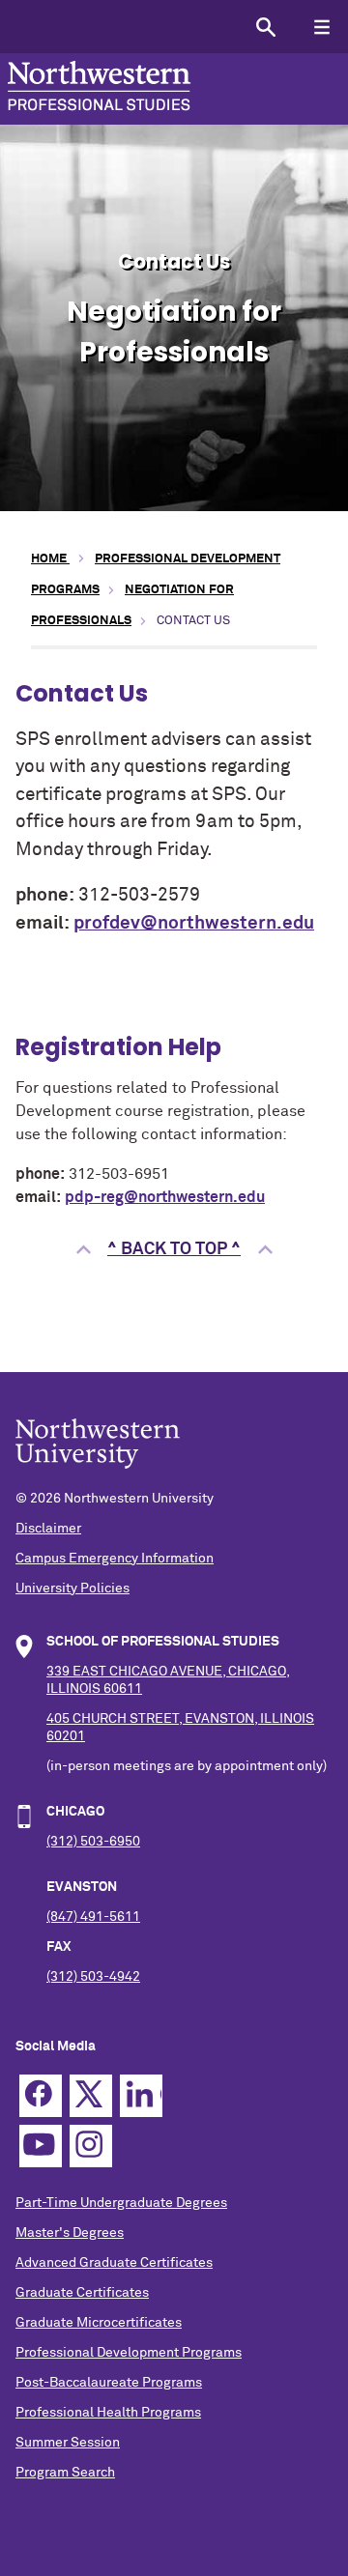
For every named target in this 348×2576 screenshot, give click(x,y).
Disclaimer (48, 1529)
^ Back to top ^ (174, 1249)
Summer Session (68, 2443)
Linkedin (141, 2096)
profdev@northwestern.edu (194, 923)
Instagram (91, 2146)
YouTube (41, 2146)
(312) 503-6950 (93, 1842)
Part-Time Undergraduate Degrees (121, 2203)
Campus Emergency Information (115, 1559)
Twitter (91, 2096)
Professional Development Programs (129, 2353)
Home (50, 559)
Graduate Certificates (82, 2293)
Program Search (65, 2473)
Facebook (41, 2096)
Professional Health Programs (108, 2413)
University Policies (72, 1589)
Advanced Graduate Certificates (114, 2263)
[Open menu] (321, 27)
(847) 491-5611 (93, 1917)
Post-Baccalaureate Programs (109, 2383)
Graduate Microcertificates (99, 2323)
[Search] (265, 27)
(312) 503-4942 (93, 1977)
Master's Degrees (70, 2233)
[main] (174, 920)
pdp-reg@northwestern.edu (165, 1198)
